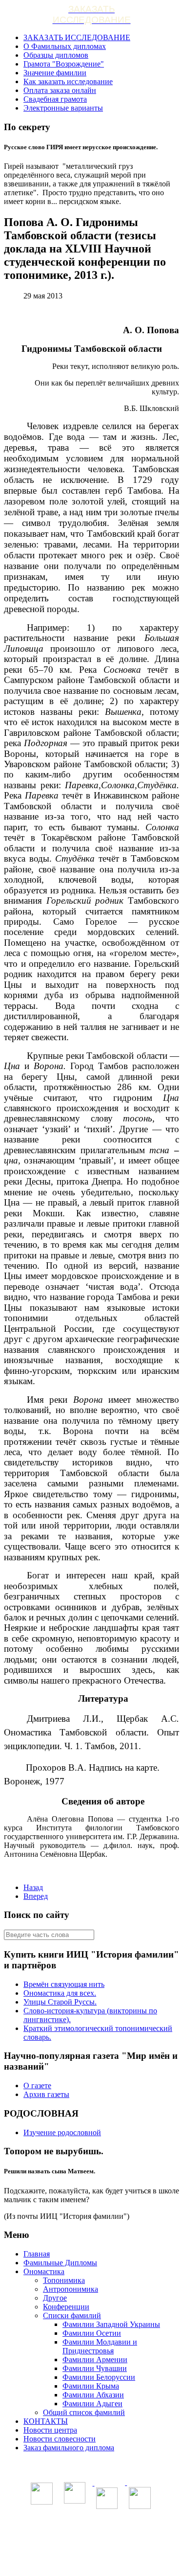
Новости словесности (60, 2439)
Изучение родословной (62, 2132)
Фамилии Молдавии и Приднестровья (100, 2346)
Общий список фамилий (84, 2412)
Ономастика (44, 2271)
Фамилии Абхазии (93, 2395)
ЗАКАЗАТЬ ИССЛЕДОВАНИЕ (77, 37)
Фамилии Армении (95, 2359)
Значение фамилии (55, 73)
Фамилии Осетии (92, 2333)
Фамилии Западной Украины (111, 2324)
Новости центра (50, 2430)
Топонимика (64, 2280)
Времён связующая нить (64, 1984)
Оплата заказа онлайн (60, 90)
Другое (55, 2298)
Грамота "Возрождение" (64, 64)
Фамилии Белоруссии (99, 2377)
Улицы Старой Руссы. (60, 2002)
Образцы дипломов (56, 55)
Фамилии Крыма (91, 2386)
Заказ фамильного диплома (69, 2448)
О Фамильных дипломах (65, 46)
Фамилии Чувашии (95, 2368)
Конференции (66, 2307)
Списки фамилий (72, 2315)
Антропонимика (71, 2289)
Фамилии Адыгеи (92, 2404)
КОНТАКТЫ (46, 2421)
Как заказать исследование (68, 81)
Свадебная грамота (55, 99)
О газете (37, 2086)
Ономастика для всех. (60, 1993)
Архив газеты (46, 2094)
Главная (37, 2254)
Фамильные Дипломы (60, 2263)
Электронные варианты (63, 108)
